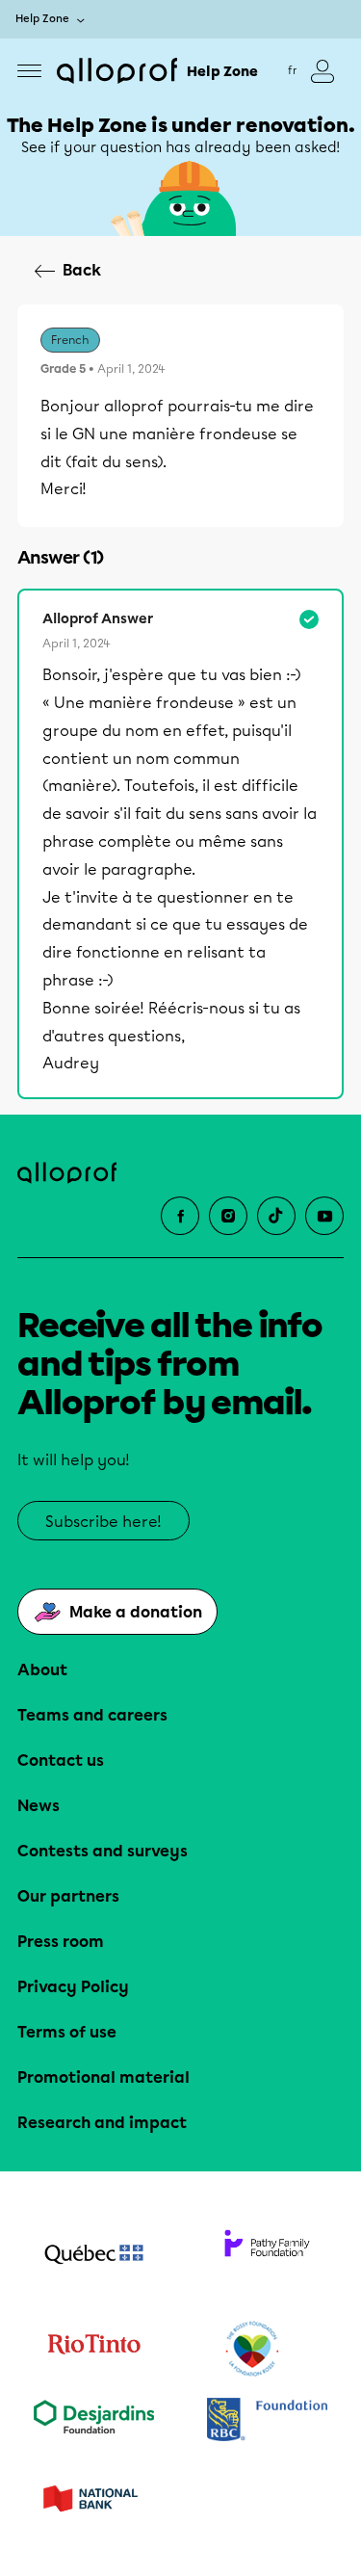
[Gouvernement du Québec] (94, 2256)
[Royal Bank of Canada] (268, 2421)
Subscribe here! (103, 1522)
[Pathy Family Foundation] (268, 2256)
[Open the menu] (29, 71)
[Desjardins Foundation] (94, 2421)
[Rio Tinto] (94, 2350)
